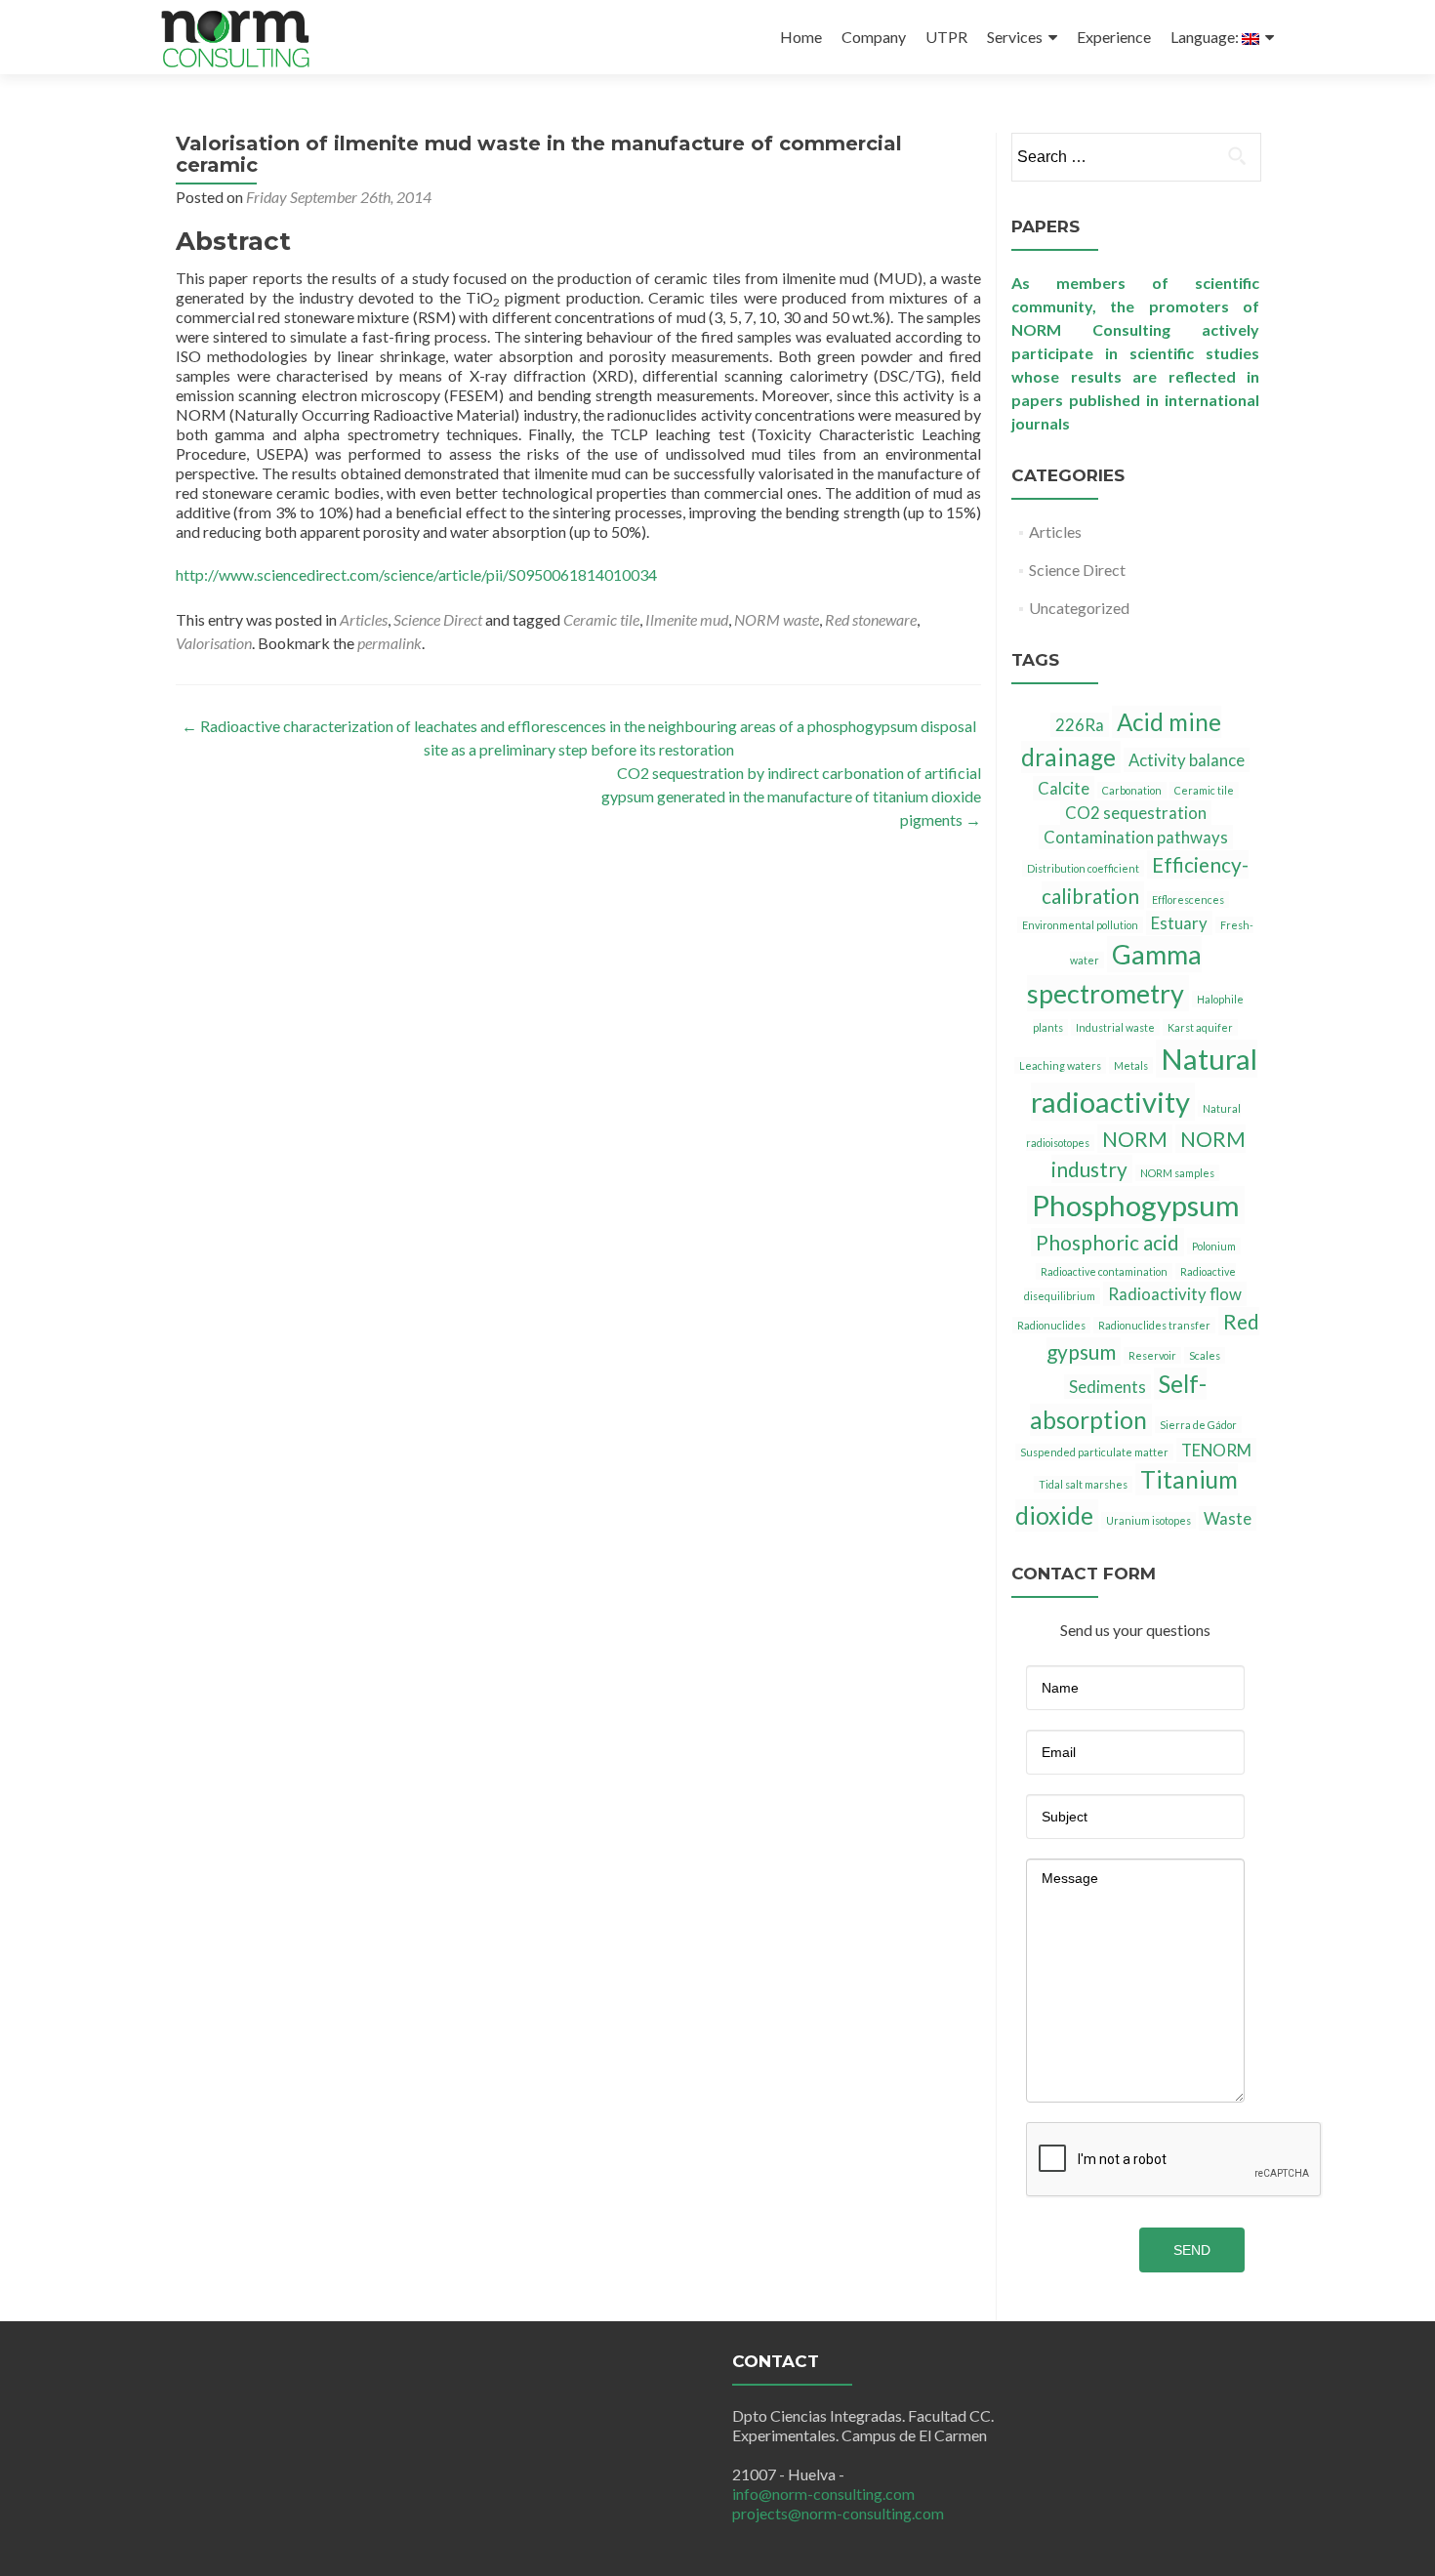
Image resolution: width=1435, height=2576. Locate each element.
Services (1015, 37)
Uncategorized (1079, 608)
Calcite (1064, 788)
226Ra (1080, 725)
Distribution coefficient (1083, 868)
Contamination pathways (1136, 837)
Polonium (1214, 1246)
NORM (1135, 1139)
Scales (1205, 1355)
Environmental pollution (1080, 925)
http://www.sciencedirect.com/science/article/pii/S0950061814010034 (416, 574)
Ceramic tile (601, 619)
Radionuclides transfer (1154, 1325)
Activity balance (1187, 760)
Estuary (1179, 923)
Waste (1228, 1518)
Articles (364, 619)
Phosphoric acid (1107, 1242)
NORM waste (777, 619)
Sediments (1107, 1387)
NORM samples (1177, 1173)
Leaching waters (1060, 1065)
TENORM (1216, 1450)
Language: (1206, 37)
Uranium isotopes (1148, 1520)
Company (874, 37)
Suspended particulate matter (1094, 1452)
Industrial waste (1115, 1027)
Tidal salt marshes (1083, 1484)
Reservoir (1152, 1355)
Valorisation (214, 643)
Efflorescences (1188, 900)
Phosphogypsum (1136, 1205)
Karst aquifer (1200, 1027)
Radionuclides (1051, 1325)
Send (1192, 2250)
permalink (389, 643)
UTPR (946, 37)
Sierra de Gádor (1198, 1425)
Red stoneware (871, 619)
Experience (1114, 37)
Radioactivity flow (1175, 1294)
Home (801, 37)
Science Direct (438, 619)
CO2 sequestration (1136, 813)
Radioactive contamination (1104, 1271)
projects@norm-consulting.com (838, 2513)
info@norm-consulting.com (823, 2494)
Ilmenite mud (687, 619)
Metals (1131, 1065)
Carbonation (1132, 790)
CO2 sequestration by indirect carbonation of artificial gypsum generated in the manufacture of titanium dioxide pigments (791, 796)
